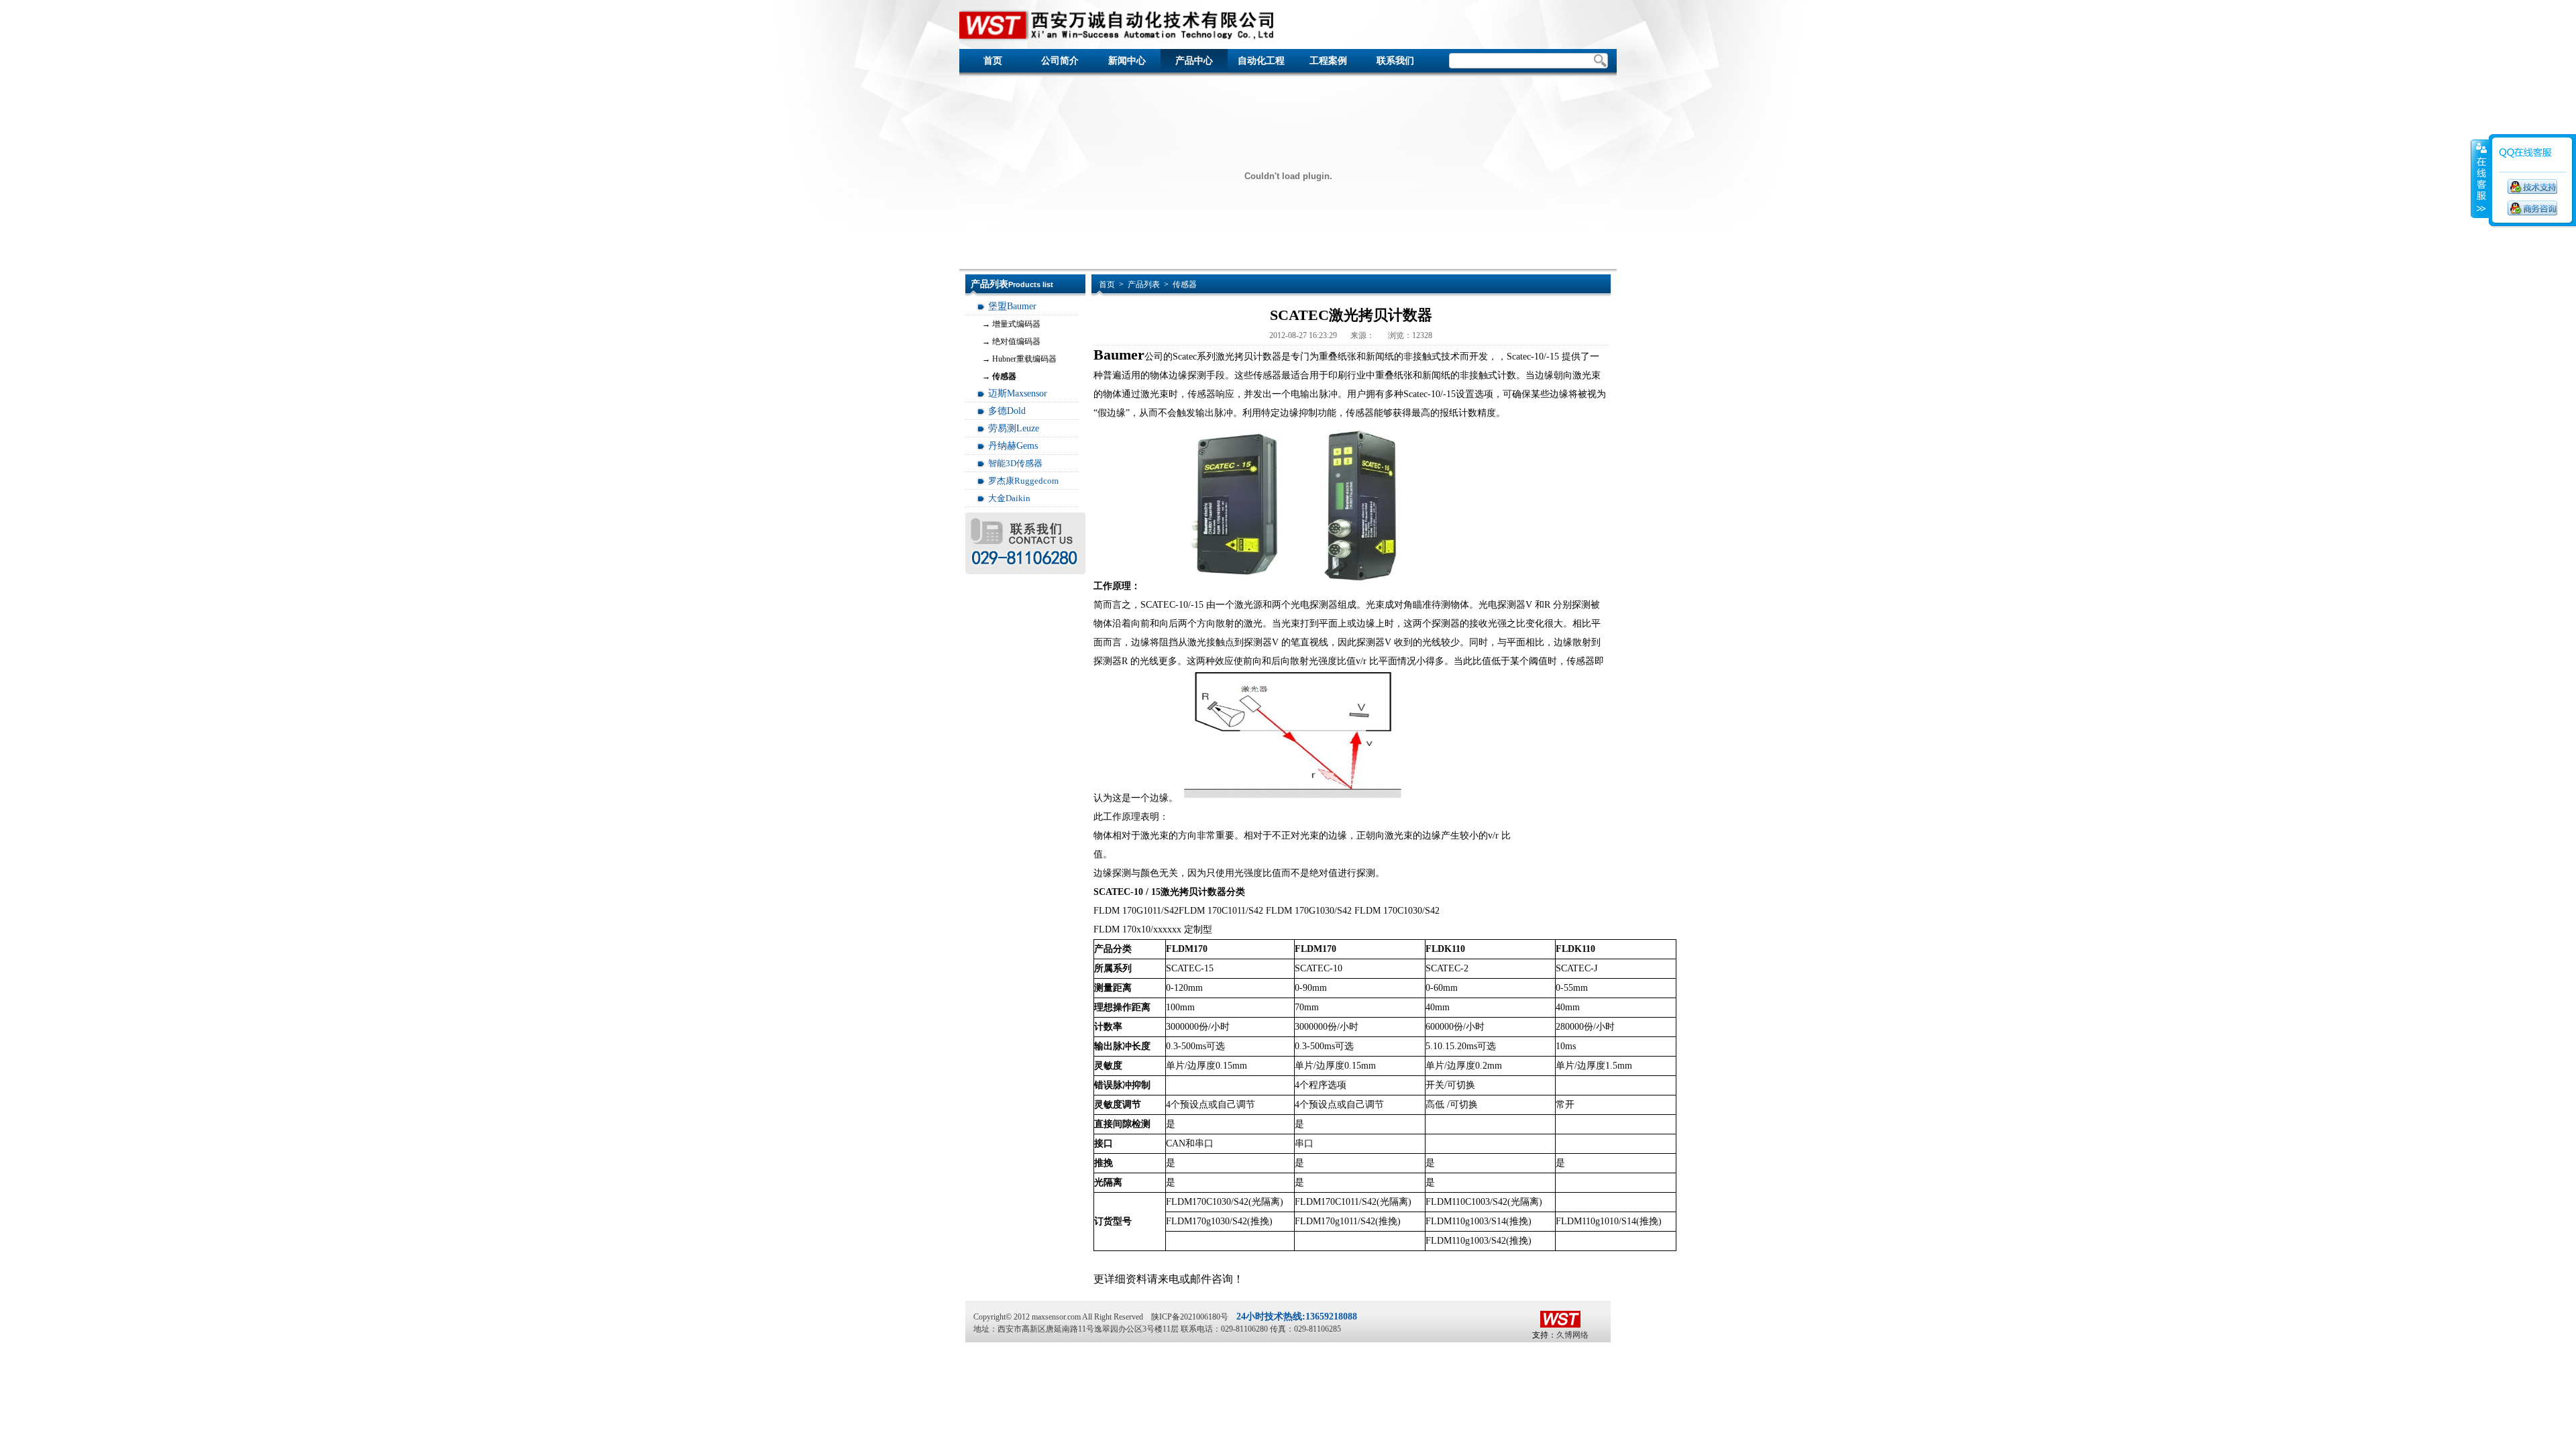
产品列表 (1144, 284)
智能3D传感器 (1015, 463)
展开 (2480, 179)
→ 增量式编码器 (1011, 324)
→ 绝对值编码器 (1011, 341)
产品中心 (1194, 61)
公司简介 (1060, 61)
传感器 (1185, 284)
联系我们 (1395, 61)
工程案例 (1328, 61)
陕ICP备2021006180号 (1190, 1317)
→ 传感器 (999, 376)
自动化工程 (1261, 61)
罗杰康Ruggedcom (1023, 481)
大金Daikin (1009, 498)
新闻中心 (1127, 61)
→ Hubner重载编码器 (1019, 359)
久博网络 (1572, 1335)
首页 (993, 61)
